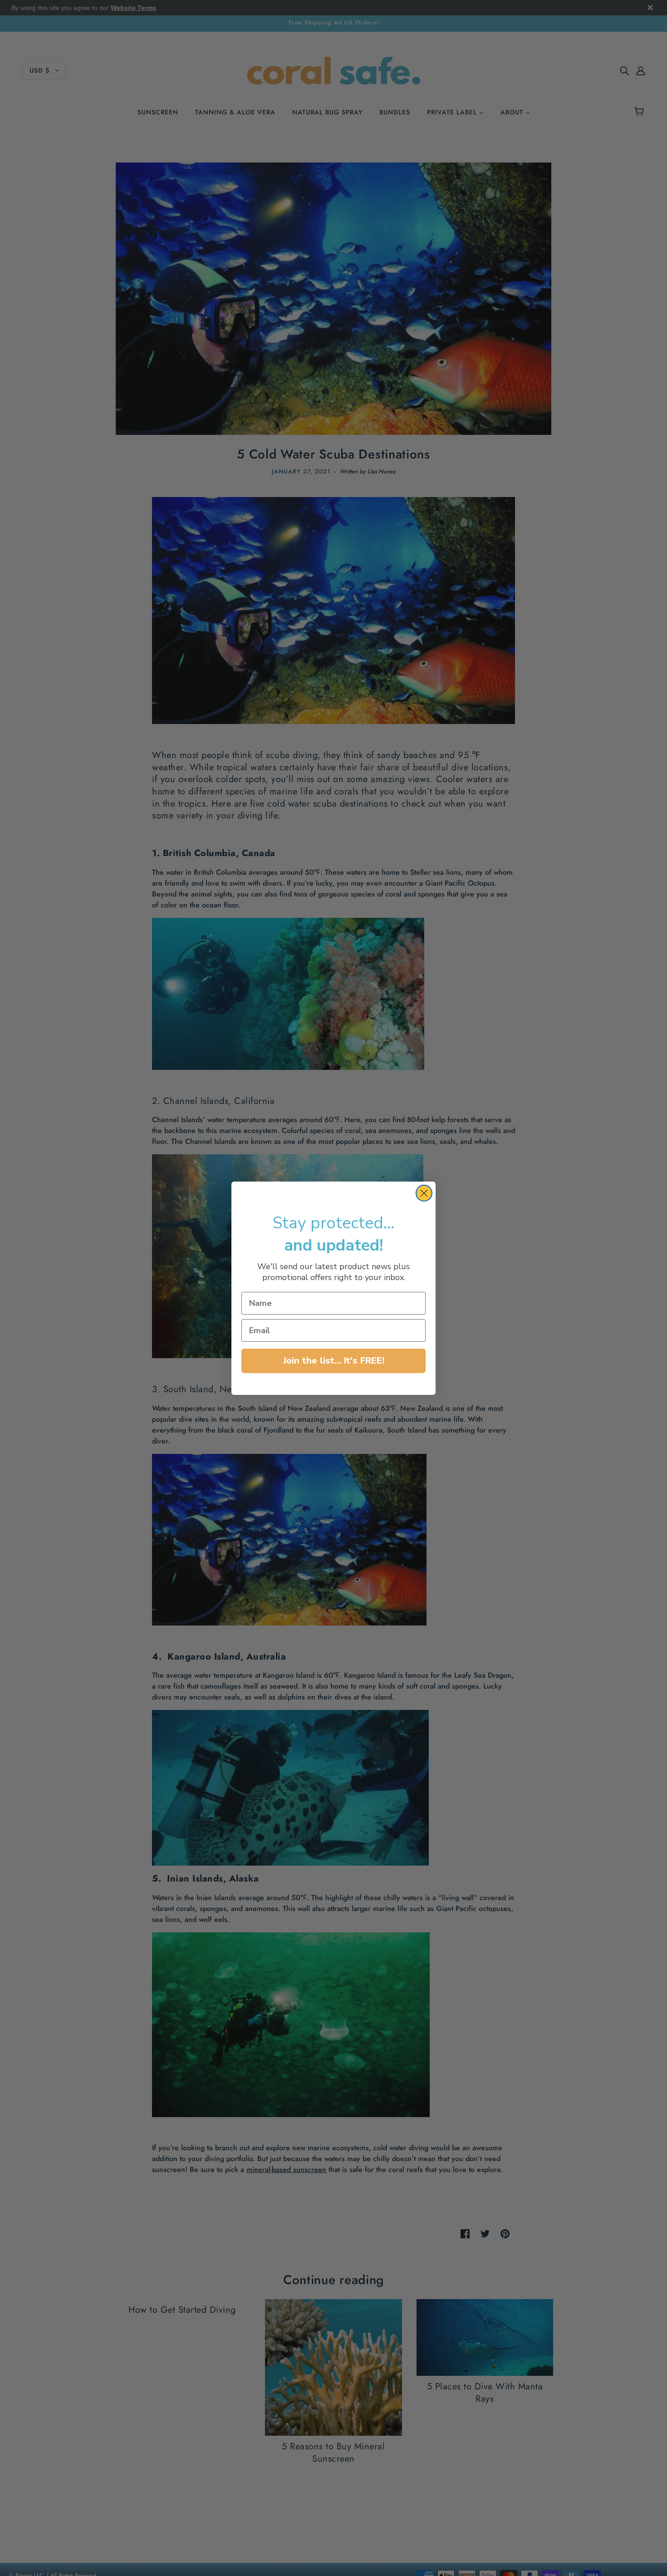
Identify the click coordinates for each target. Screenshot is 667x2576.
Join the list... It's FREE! (334, 1361)
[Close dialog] (424, 1193)
